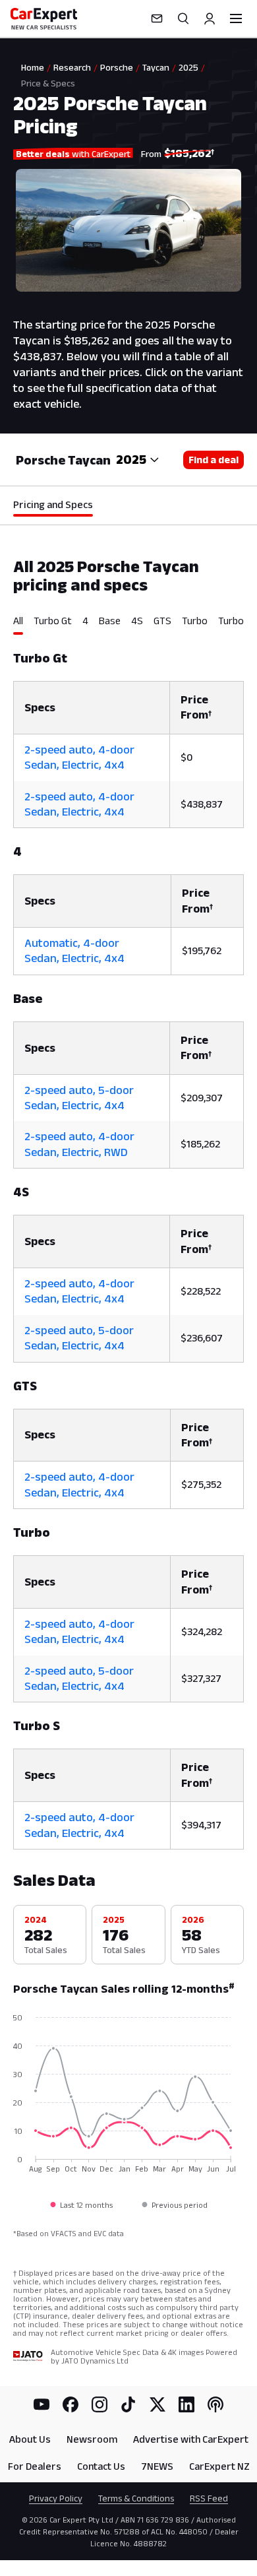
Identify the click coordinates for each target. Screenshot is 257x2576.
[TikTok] (128, 2404)
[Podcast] (215, 2404)
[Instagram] (100, 2404)
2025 (188, 67)
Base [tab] (110, 621)
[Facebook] (71, 2404)
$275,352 (201, 1484)
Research (72, 67)
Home (33, 67)
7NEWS (157, 2466)
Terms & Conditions (136, 2498)
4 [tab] (85, 621)
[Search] (183, 18)
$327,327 (201, 1678)
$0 (186, 757)
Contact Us (101, 2466)
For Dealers (35, 2466)
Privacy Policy (56, 2498)
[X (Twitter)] (157, 2404)
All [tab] (18, 621)
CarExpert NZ (219, 2466)
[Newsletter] (157, 18)
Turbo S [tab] (235, 621)
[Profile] (210, 18)
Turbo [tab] (195, 621)
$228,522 (201, 1291)
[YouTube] (42, 2404)
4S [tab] (137, 621)
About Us (30, 2439)
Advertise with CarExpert (191, 2439)
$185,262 (200, 1144)
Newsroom (92, 2439)
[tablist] (128, 625)
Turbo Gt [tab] (53, 621)
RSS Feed (209, 2498)
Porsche (117, 67)
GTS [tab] (162, 621)
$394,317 (201, 1825)
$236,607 (202, 1338)
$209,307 (202, 1098)
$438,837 (202, 804)
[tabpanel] (128, 1242)
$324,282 (202, 1631)
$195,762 (202, 950)
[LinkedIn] (186, 2404)
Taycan (156, 67)
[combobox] (138, 460)
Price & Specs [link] (48, 83)
